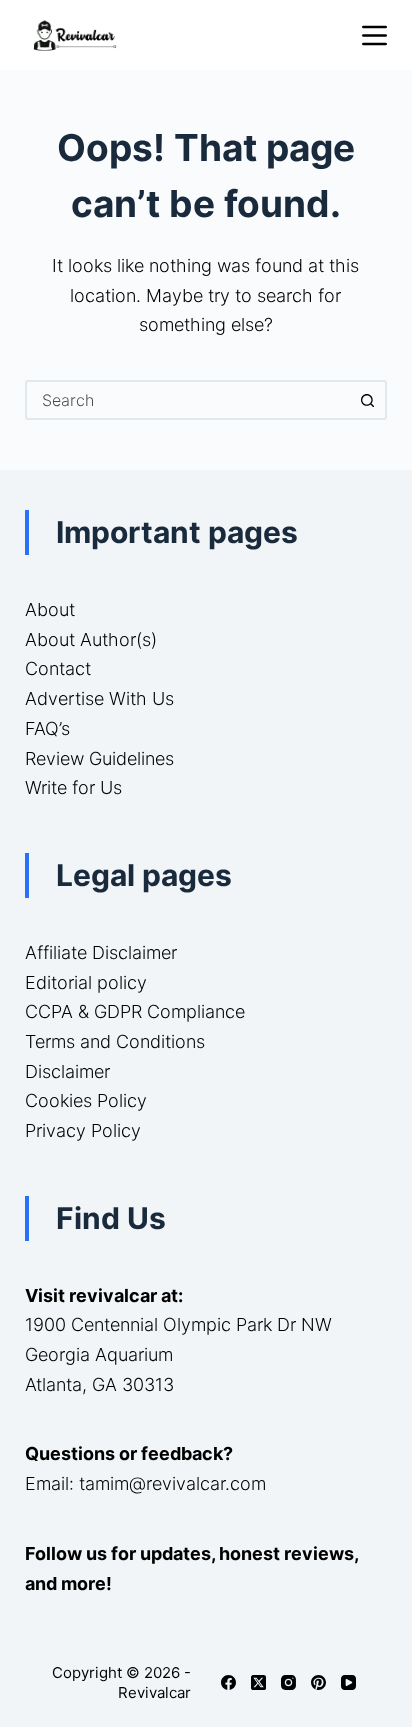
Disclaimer (67, 1071)
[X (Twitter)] (258, 1682)
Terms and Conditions (115, 1041)
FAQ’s (47, 728)
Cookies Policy (86, 1100)
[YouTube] (348, 1682)
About (50, 609)
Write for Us (73, 787)
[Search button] (367, 400)
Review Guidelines (99, 758)
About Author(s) (91, 639)
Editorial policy (86, 982)
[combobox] (188, 400)
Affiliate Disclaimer (101, 952)
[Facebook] (228, 1682)
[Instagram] (288, 1682)
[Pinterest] (318, 1682)
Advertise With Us (99, 698)
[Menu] (374, 35)
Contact (58, 668)
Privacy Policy (83, 1130)
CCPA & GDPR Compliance (135, 1011)
